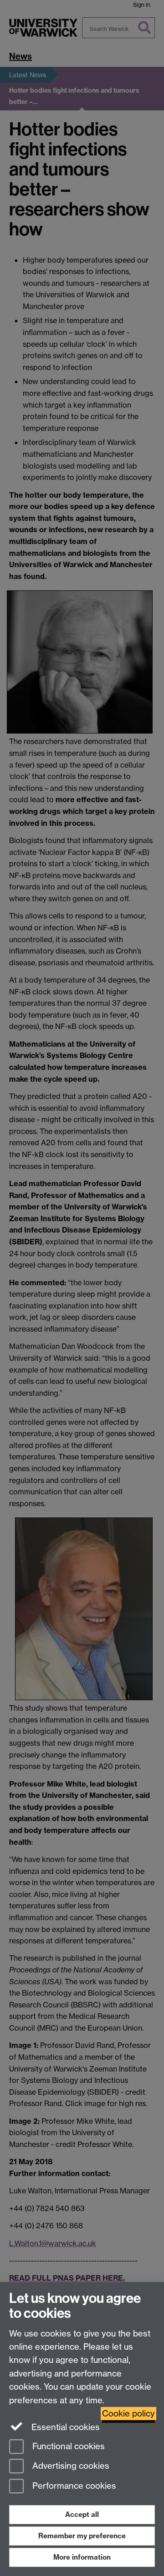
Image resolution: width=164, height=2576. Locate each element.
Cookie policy (128, 2414)
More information (82, 2557)
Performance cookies (73, 2486)
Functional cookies (67, 2446)
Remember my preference (82, 2536)
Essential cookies (64, 2427)
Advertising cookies (70, 2466)
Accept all (82, 2514)
